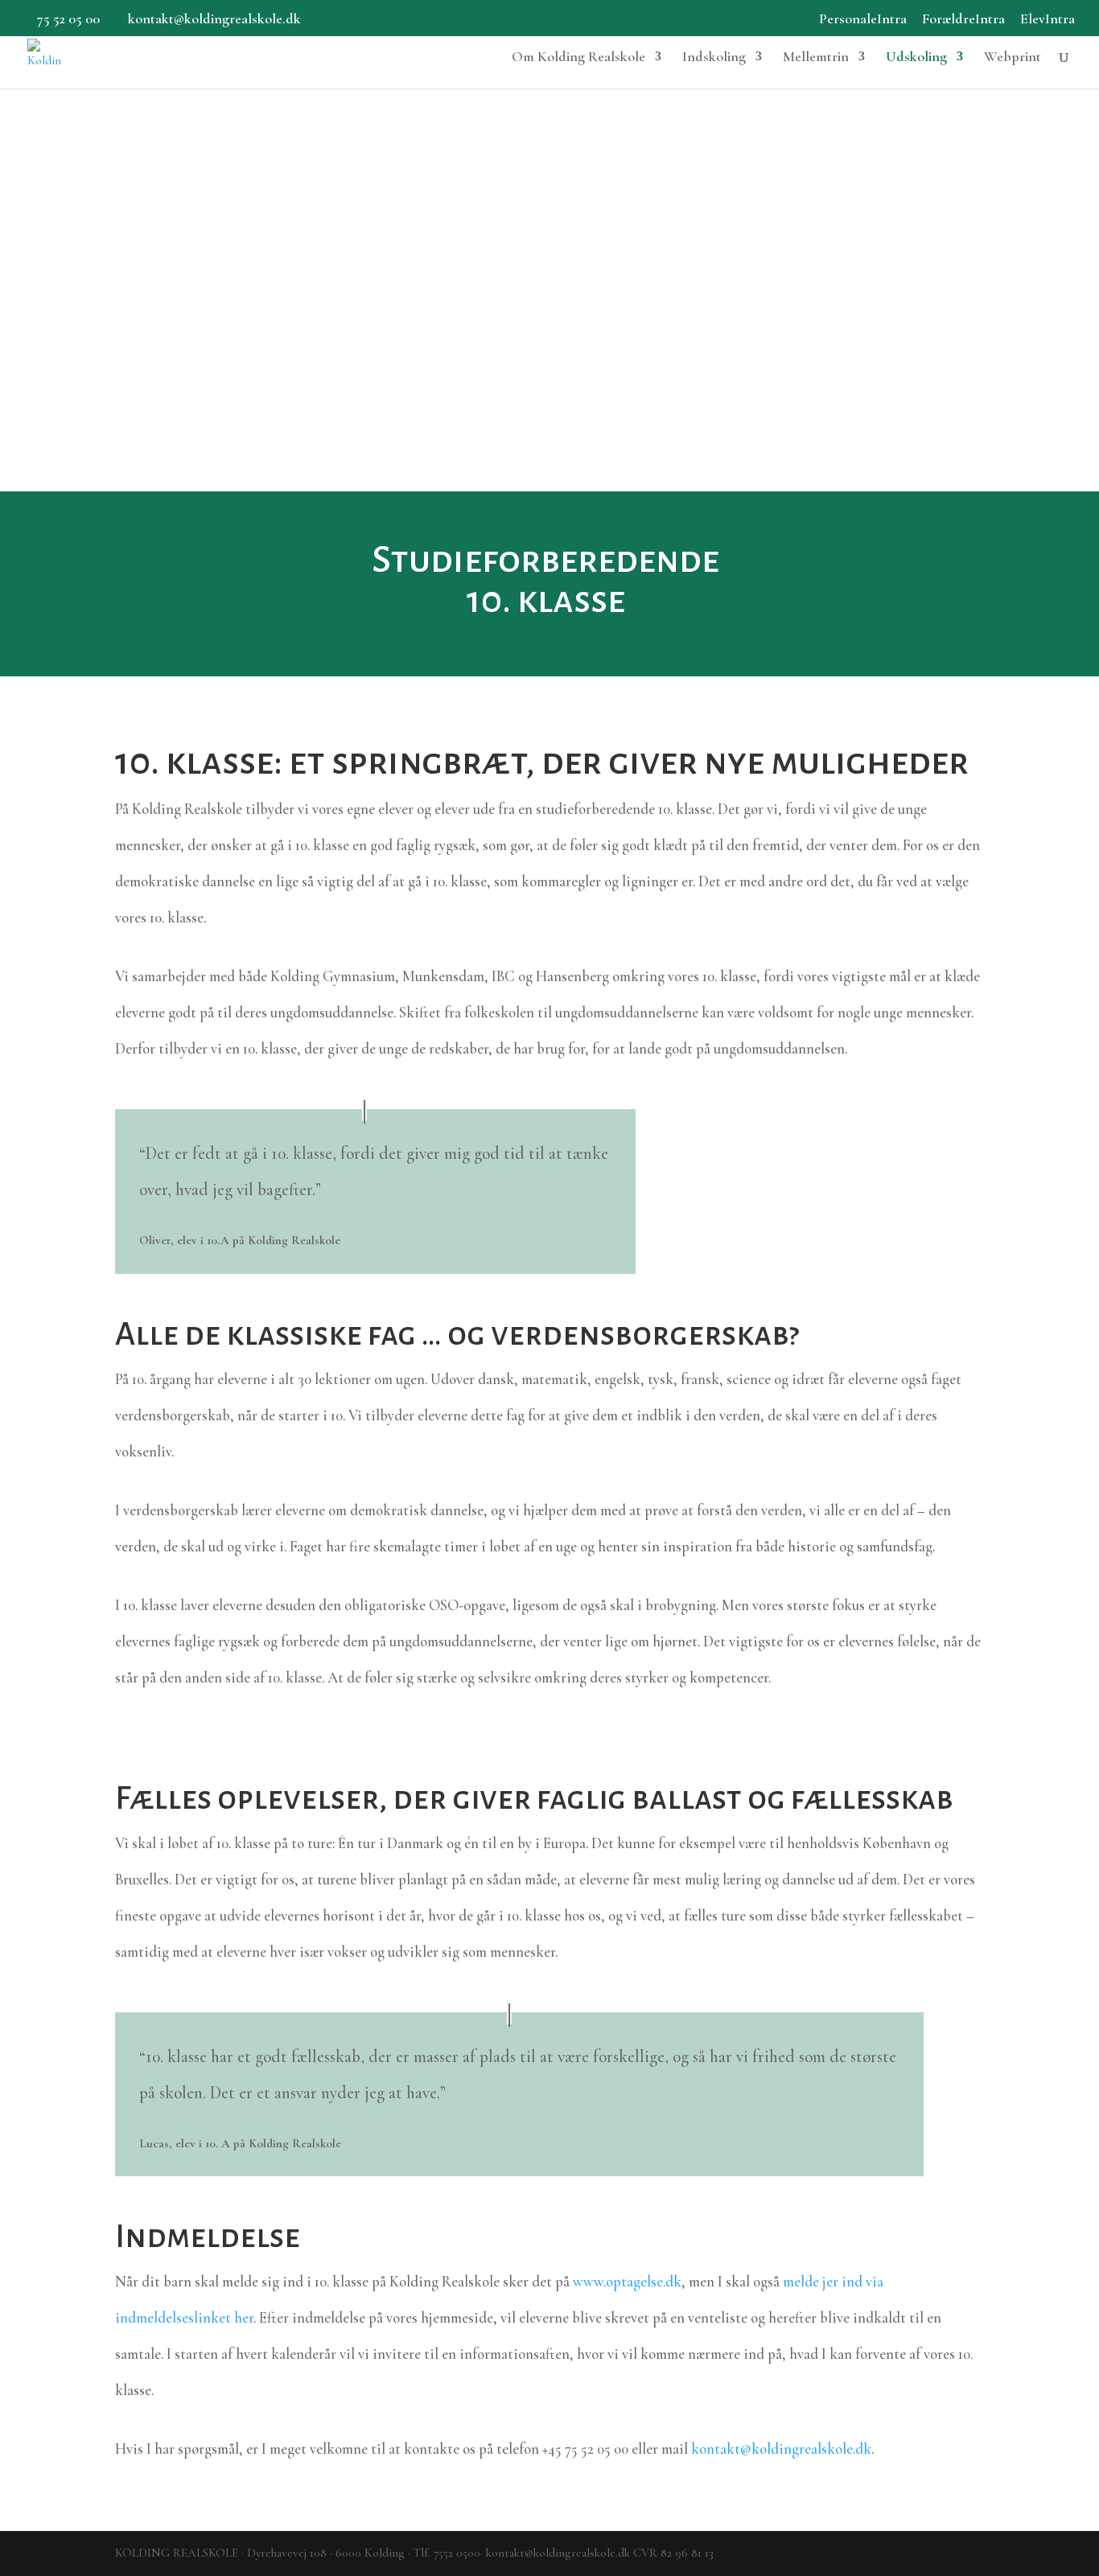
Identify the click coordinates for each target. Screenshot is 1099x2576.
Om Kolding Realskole (578, 58)
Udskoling (916, 58)
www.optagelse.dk (627, 2282)
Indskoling (714, 58)
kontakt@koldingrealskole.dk (781, 2449)
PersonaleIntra (863, 19)
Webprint (1013, 58)
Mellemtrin (816, 58)
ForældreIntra (963, 19)
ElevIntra (1048, 19)
